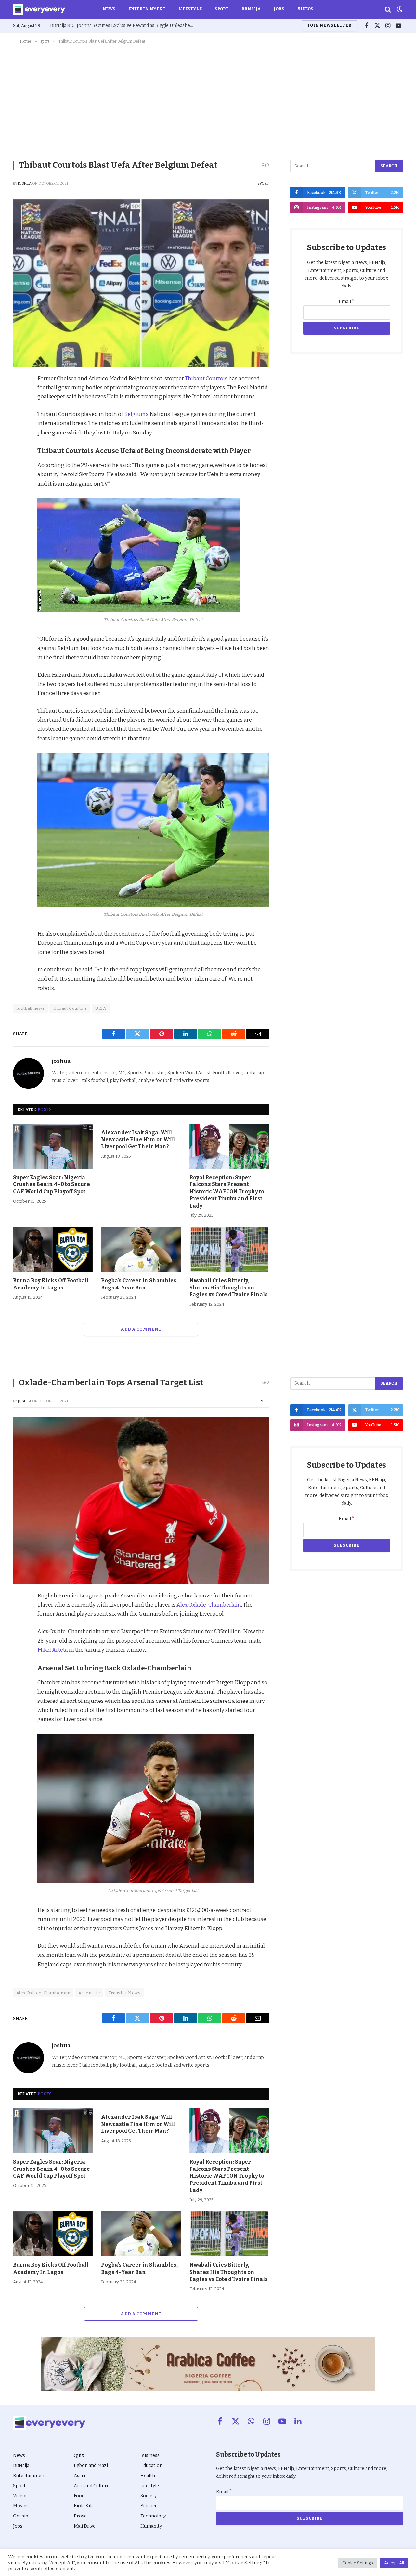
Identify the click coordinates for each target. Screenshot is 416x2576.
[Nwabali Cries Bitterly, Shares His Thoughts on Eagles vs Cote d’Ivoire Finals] (229, 1249)
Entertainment (147, 9)
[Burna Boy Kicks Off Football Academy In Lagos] (53, 1249)
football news (30, 1008)
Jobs (279, 9)
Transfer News (124, 1993)
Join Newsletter (330, 25)
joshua (25, 184)
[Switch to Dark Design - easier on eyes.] (399, 9)
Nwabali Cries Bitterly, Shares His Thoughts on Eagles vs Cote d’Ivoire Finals (229, 1288)
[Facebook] (19, 395)
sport (263, 184)
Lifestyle (190, 9)
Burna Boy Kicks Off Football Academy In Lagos (51, 1284)
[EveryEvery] (39, 9)
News (109, 9)
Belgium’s (136, 414)
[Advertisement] (208, 100)
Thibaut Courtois (207, 378)
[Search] (388, 10)
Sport (222, 9)
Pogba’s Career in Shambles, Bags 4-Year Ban (139, 1284)
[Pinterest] (19, 425)
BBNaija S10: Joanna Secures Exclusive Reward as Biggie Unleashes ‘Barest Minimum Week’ (123, 26)
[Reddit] (19, 440)
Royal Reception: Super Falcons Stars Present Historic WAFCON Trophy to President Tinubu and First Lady (227, 1192)
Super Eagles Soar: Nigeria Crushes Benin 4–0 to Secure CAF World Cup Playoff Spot (52, 1185)
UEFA (101, 1008)
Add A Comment (141, 1329)
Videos (305, 9)
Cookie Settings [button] (358, 2563)
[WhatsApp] (19, 455)
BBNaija (251, 9)
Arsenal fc (89, 1993)
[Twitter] (19, 410)
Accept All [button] (394, 2563)
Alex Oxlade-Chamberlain (209, 1605)
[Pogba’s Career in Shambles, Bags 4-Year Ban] (141, 1249)
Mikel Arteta (53, 1650)
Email (347, 302)
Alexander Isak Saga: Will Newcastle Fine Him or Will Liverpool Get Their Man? (138, 1140)
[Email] (19, 470)
